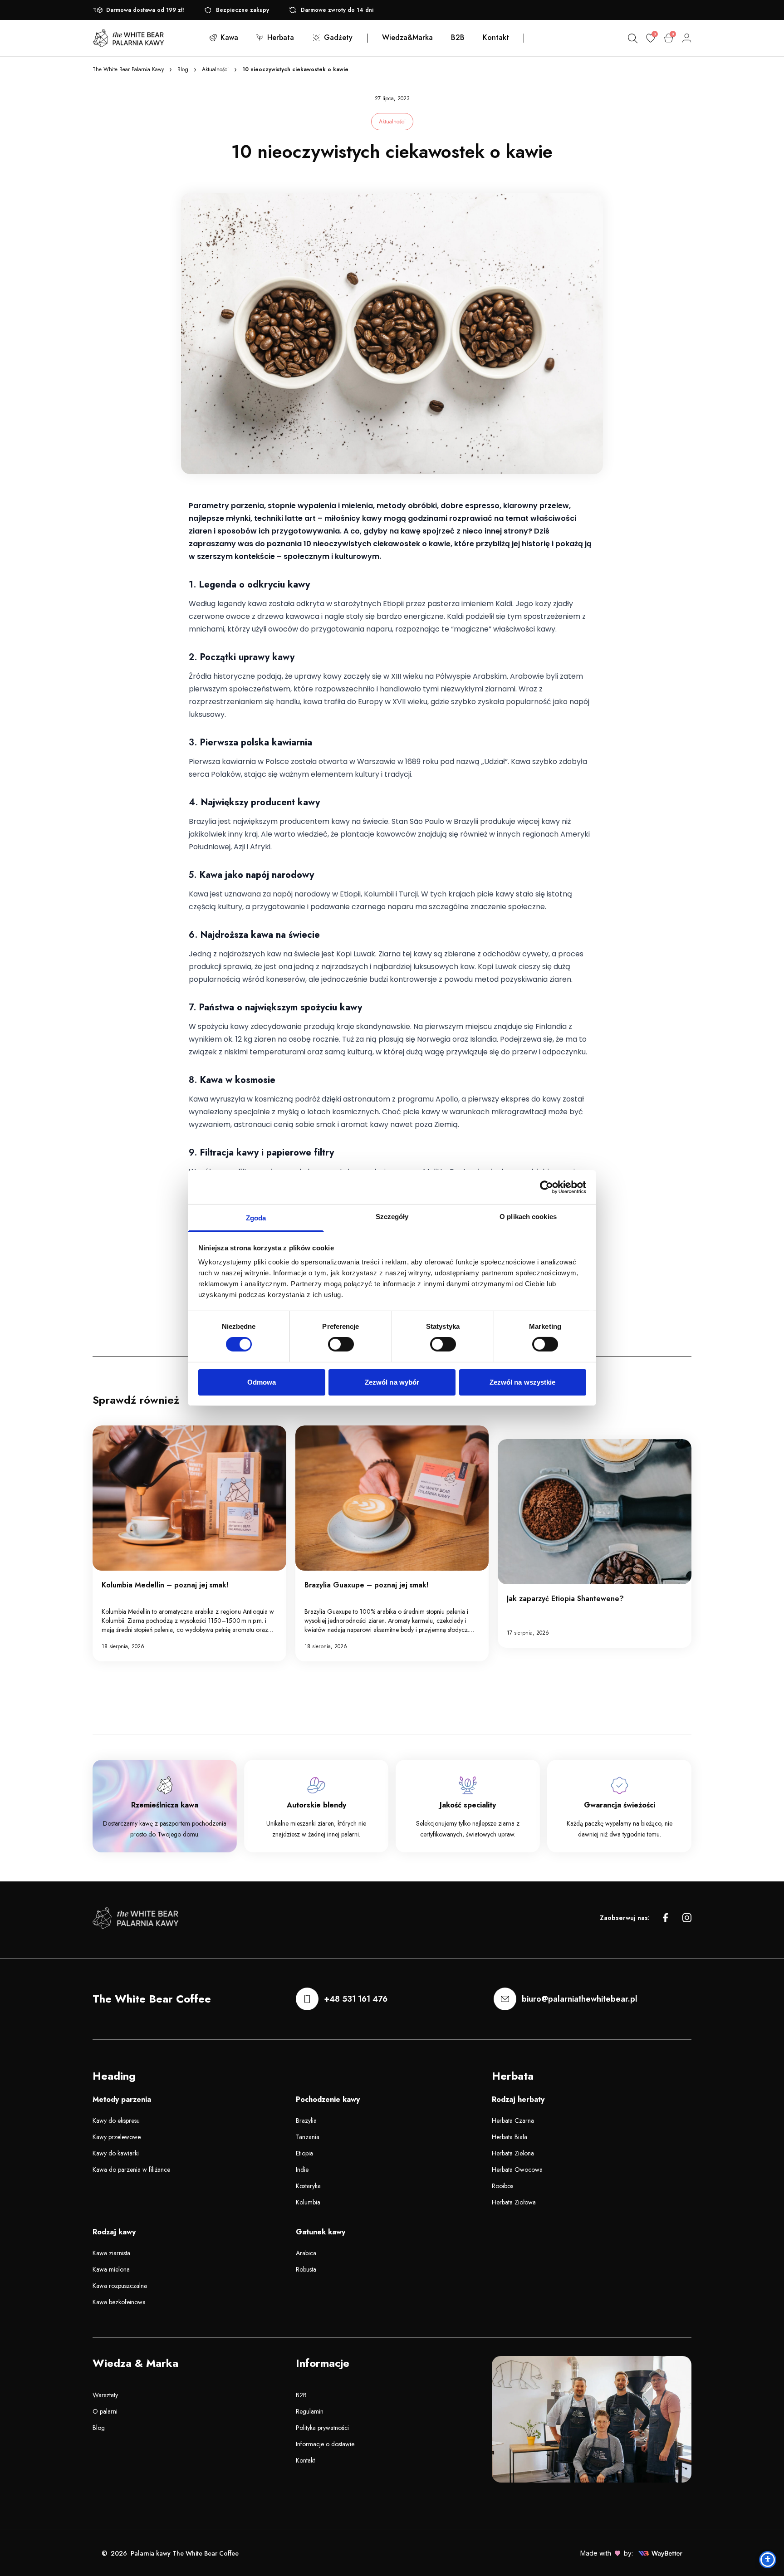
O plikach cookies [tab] (528, 1217)
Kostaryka (308, 2186)
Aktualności (215, 69)
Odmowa (262, 1382)
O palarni (105, 2411)
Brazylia (306, 2121)
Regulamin (310, 2411)
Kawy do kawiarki (116, 2153)
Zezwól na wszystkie (523, 1382)
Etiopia (304, 2153)
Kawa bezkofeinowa (119, 2302)
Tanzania (308, 2137)
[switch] (341, 1344)
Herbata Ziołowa (514, 2202)
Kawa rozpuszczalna (120, 2286)
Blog (183, 69)
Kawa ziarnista (111, 2253)
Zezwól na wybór (392, 1382)
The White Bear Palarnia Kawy (128, 69)
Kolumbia (308, 2202)
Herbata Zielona (513, 2153)
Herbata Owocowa (517, 2170)
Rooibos (502, 2186)
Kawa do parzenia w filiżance (131, 2170)
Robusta (306, 2269)
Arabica (306, 2253)
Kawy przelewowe (117, 2137)
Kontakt (305, 2460)
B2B (301, 2395)
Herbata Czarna (513, 2121)
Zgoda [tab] (256, 1218)
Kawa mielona (111, 2269)
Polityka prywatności (322, 2428)
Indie (302, 2170)
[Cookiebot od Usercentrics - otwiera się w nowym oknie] (546, 1187)
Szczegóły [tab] (392, 1217)
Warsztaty (105, 2395)
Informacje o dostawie (325, 2444)
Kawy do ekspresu (116, 2121)
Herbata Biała (510, 2137)
